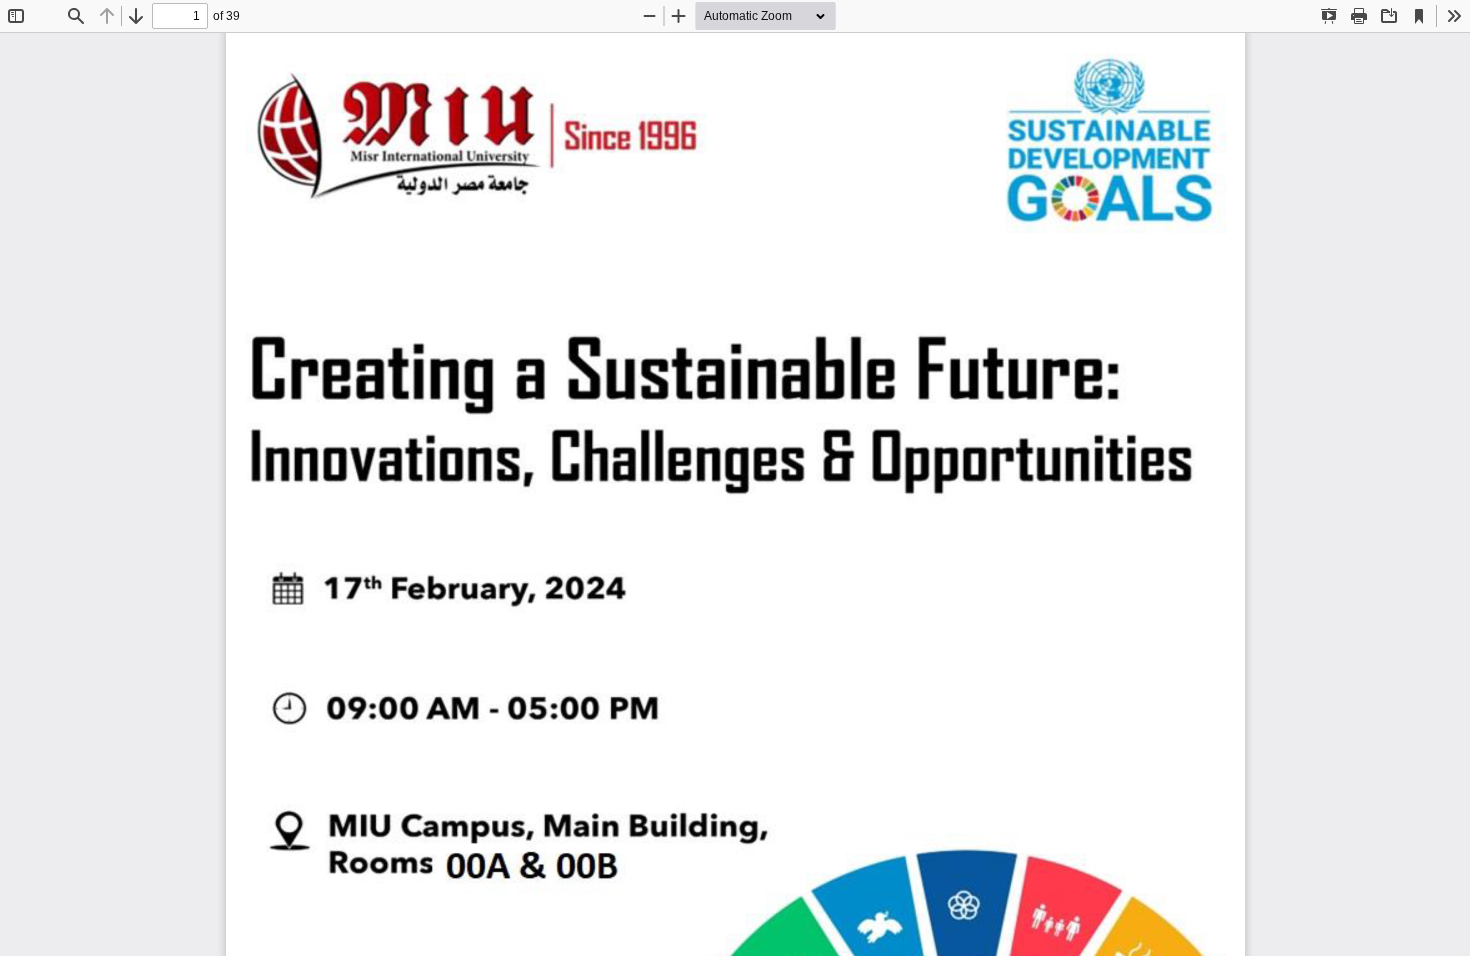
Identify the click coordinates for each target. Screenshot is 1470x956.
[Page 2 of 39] (735, 494)
